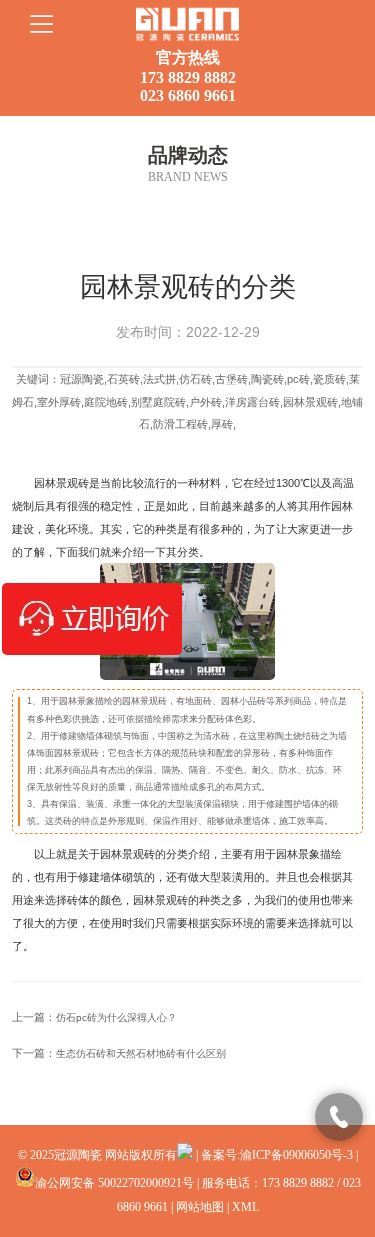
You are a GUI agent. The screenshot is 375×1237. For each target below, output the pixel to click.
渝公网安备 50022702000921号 (114, 1183)
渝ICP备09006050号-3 (296, 1155)
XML (245, 1207)
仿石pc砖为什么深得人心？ (116, 1017)
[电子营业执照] (185, 1155)
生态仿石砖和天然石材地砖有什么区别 (141, 1053)
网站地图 (200, 1207)
